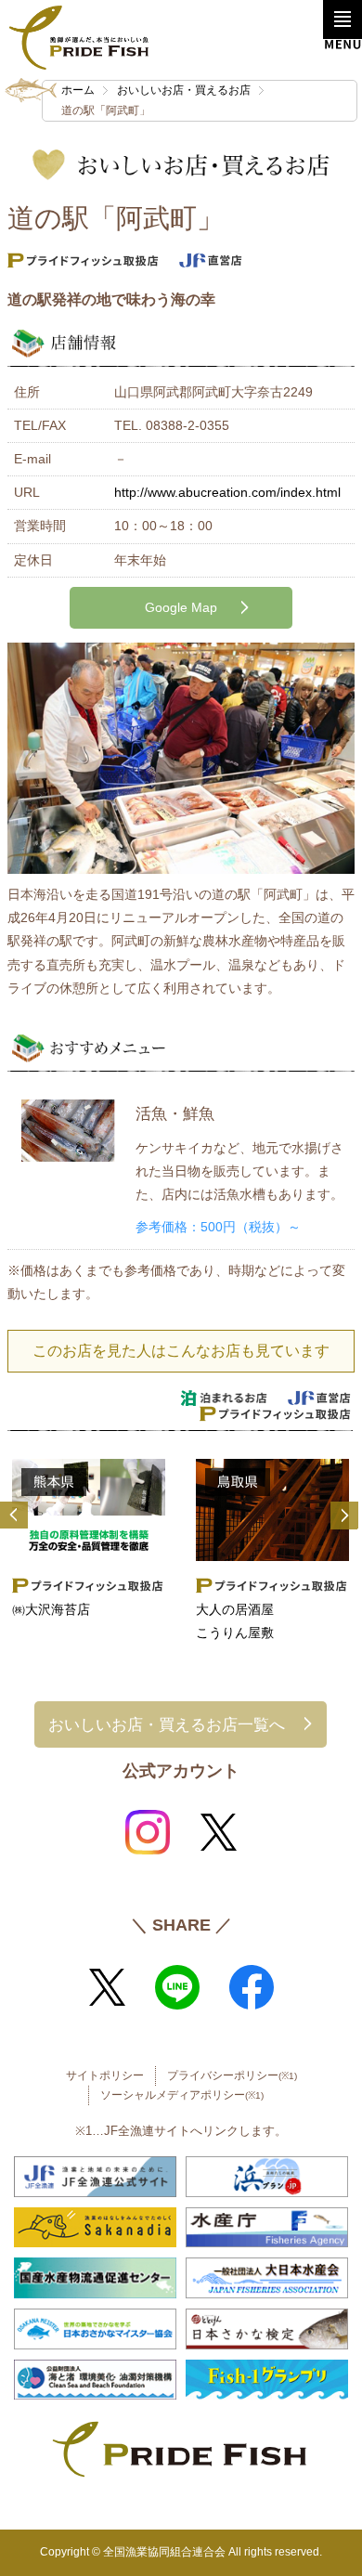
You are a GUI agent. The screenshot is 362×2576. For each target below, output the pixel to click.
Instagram (148, 1832)
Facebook (252, 1987)
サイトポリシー (105, 2075)
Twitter (218, 1832)
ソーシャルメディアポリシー (182, 2095)
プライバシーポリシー (232, 2075)
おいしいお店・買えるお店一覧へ (167, 1724)
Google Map (181, 607)
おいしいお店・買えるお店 (184, 90)
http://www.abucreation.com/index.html (227, 492)
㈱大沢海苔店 (51, 1609)
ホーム (78, 90)
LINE (177, 1987)
